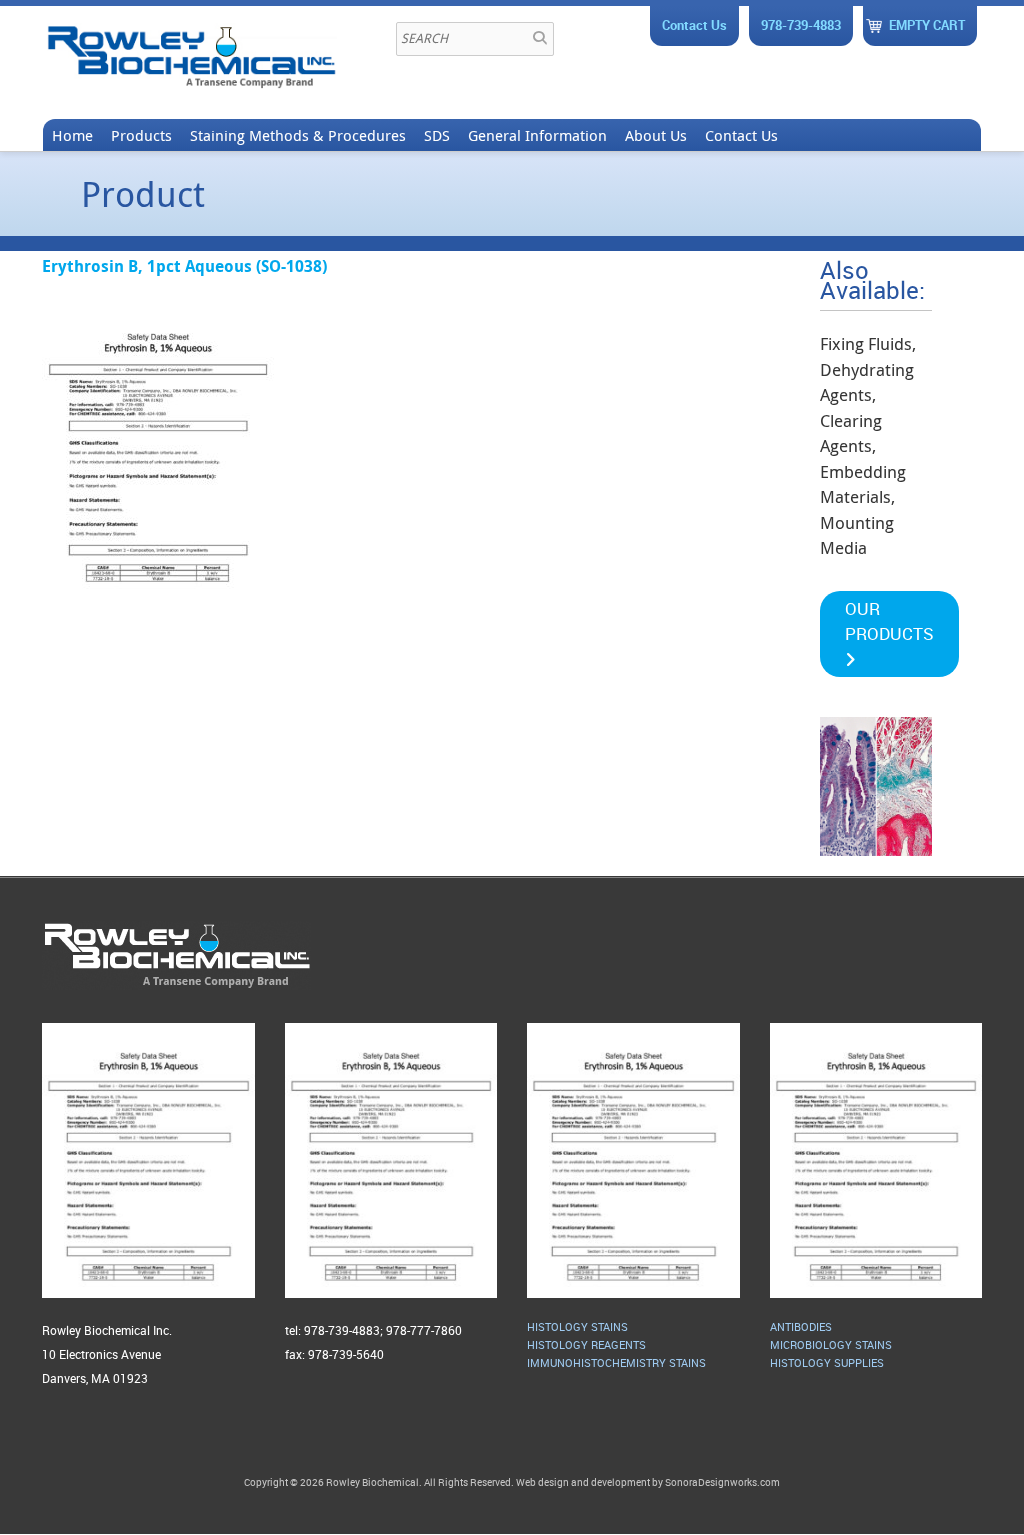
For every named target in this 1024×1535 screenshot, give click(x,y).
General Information (537, 135)
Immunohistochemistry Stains (616, 1362)
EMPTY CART (927, 25)
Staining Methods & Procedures (298, 135)
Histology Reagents (586, 1344)
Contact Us (694, 25)
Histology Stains (577, 1326)
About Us (656, 135)
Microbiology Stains (831, 1344)
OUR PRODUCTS (889, 621)
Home (72, 135)
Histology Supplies (827, 1362)
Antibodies (801, 1326)
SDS (437, 135)
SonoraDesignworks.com (722, 1482)
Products (141, 135)
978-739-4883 (801, 25)
